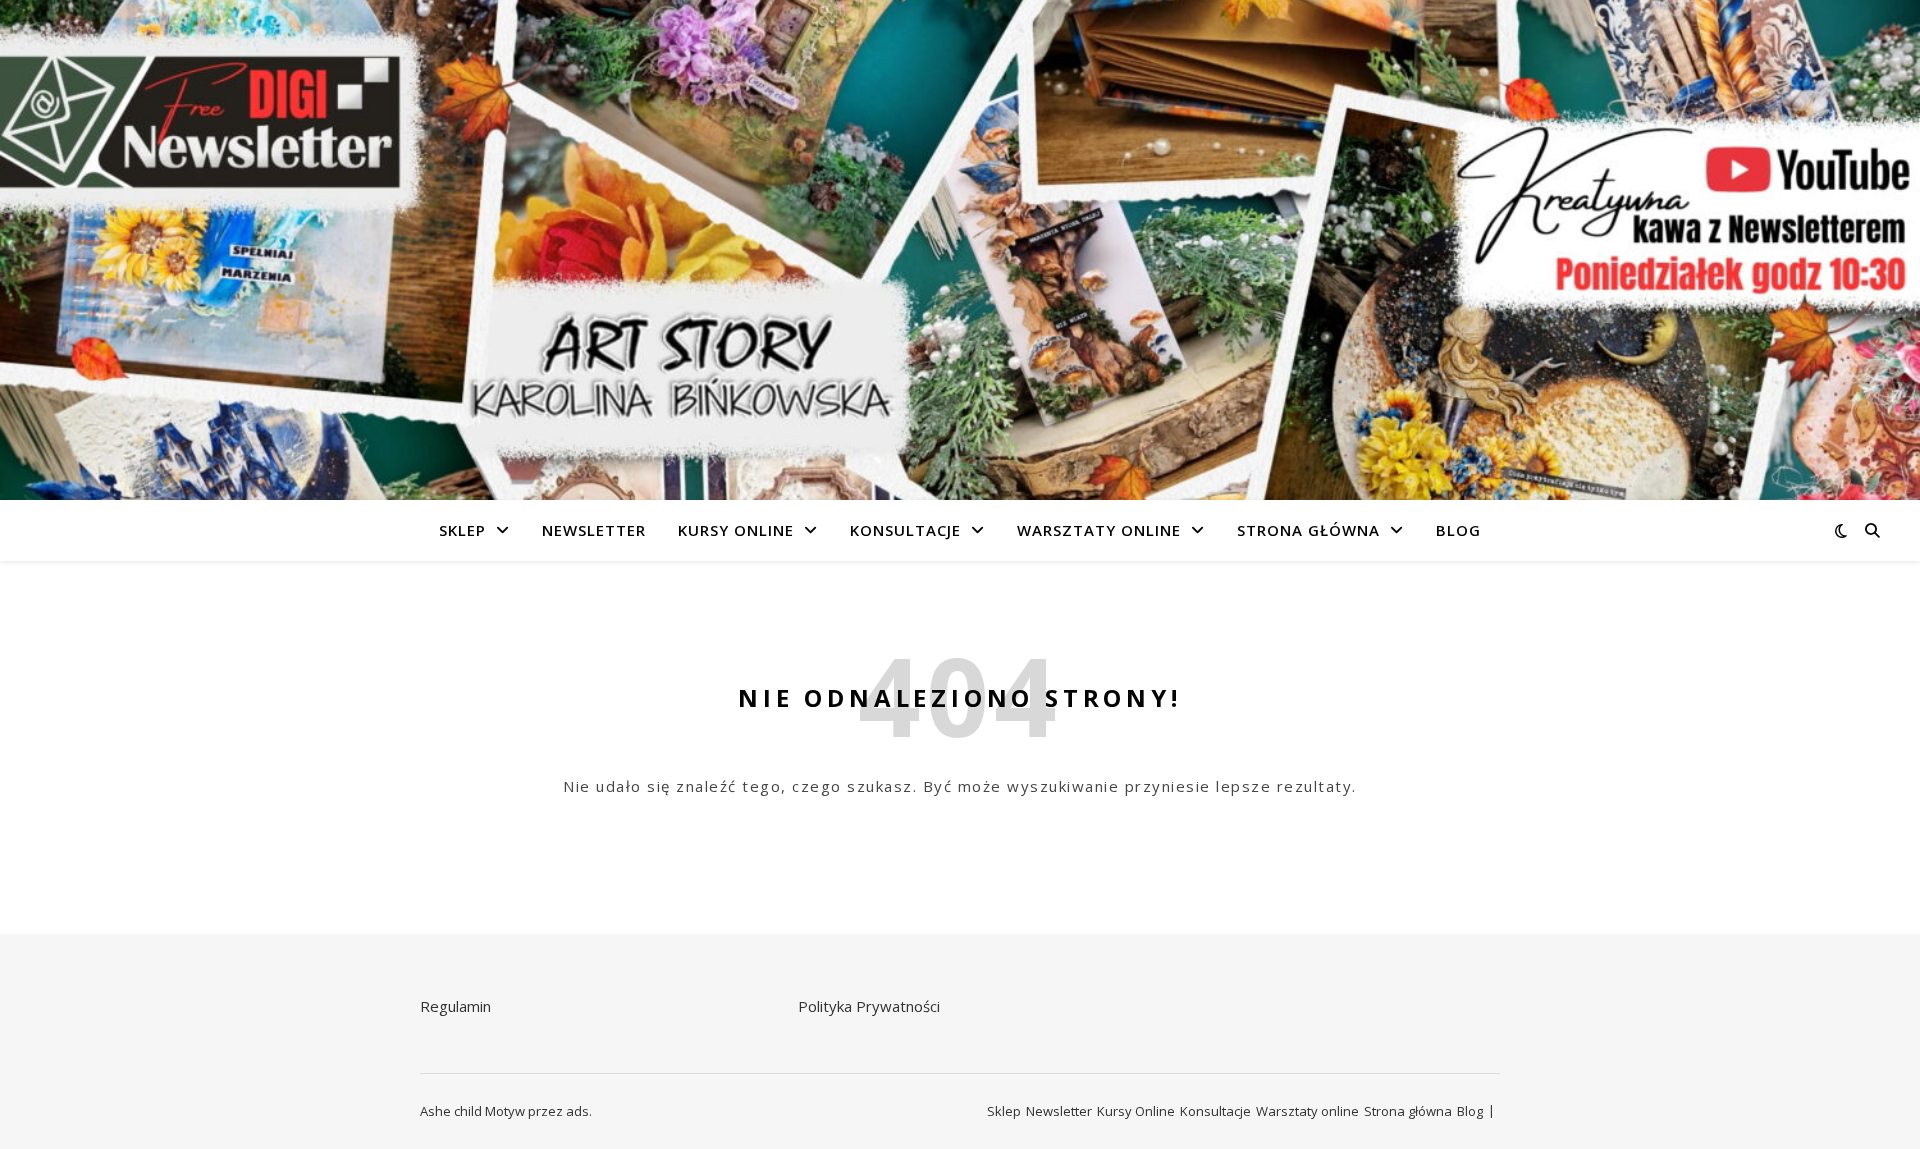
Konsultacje (905, 530)
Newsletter (594, 530)
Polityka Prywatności (869, 1006)
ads (577, 1111)
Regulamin (455, 1006)
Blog (1458, 530)
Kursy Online (736, 530)
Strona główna (1308, 530)
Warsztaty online (1099, 530)
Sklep (462, 530)
